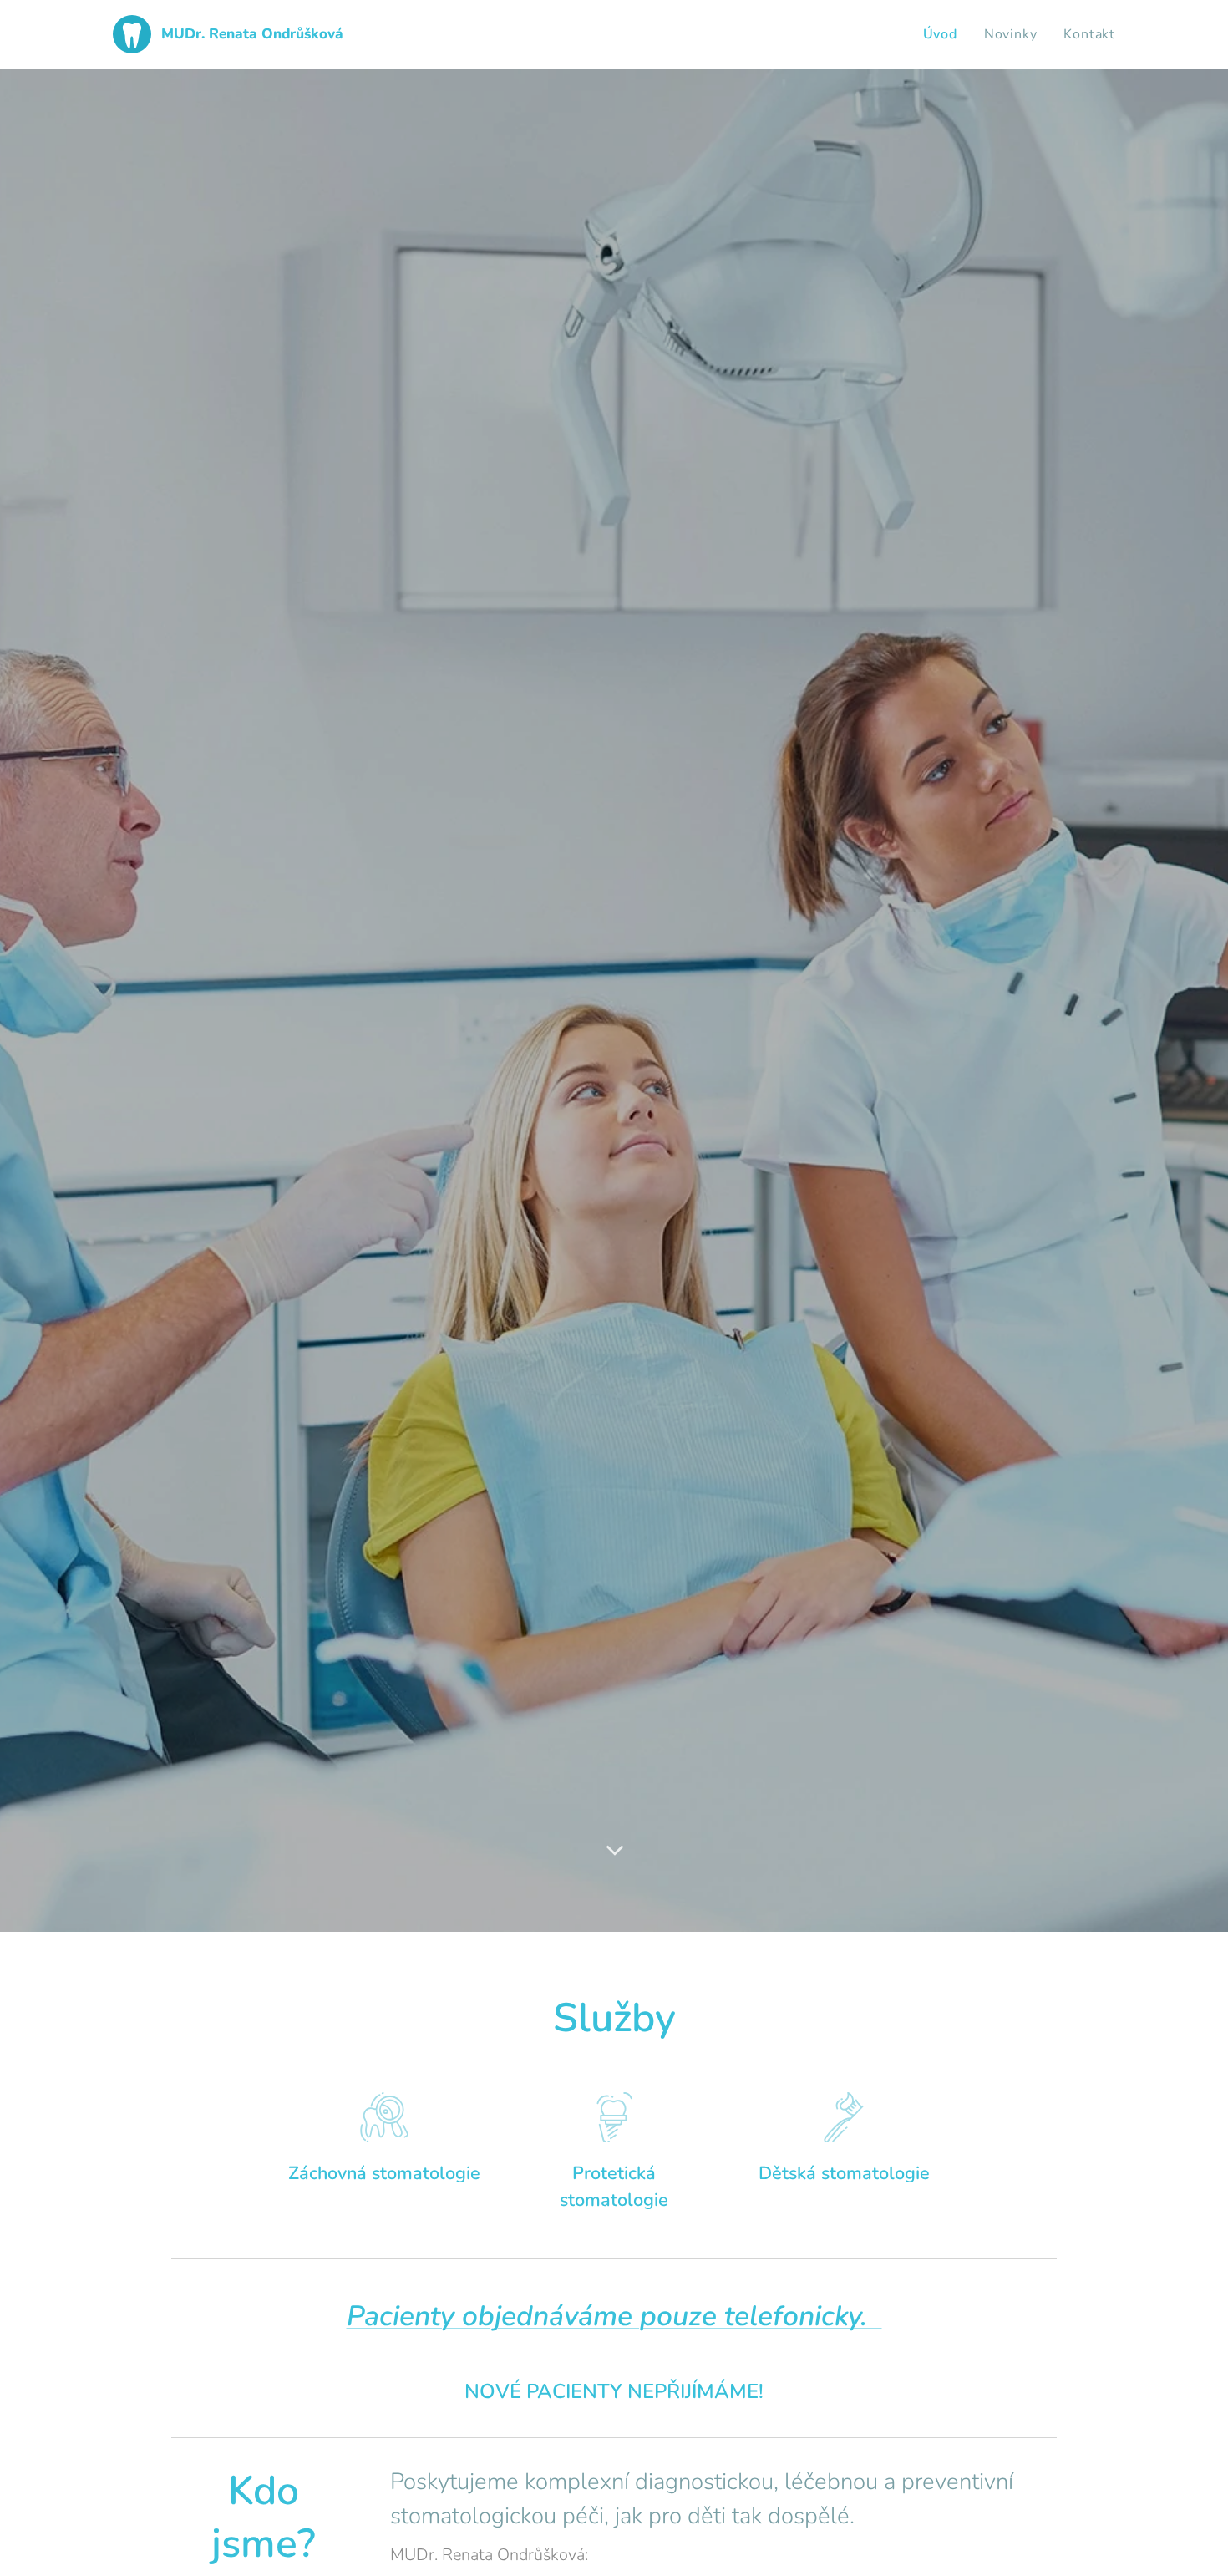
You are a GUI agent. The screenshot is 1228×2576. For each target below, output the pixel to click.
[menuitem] (945, 34)
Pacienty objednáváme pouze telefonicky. (614, 2316)
